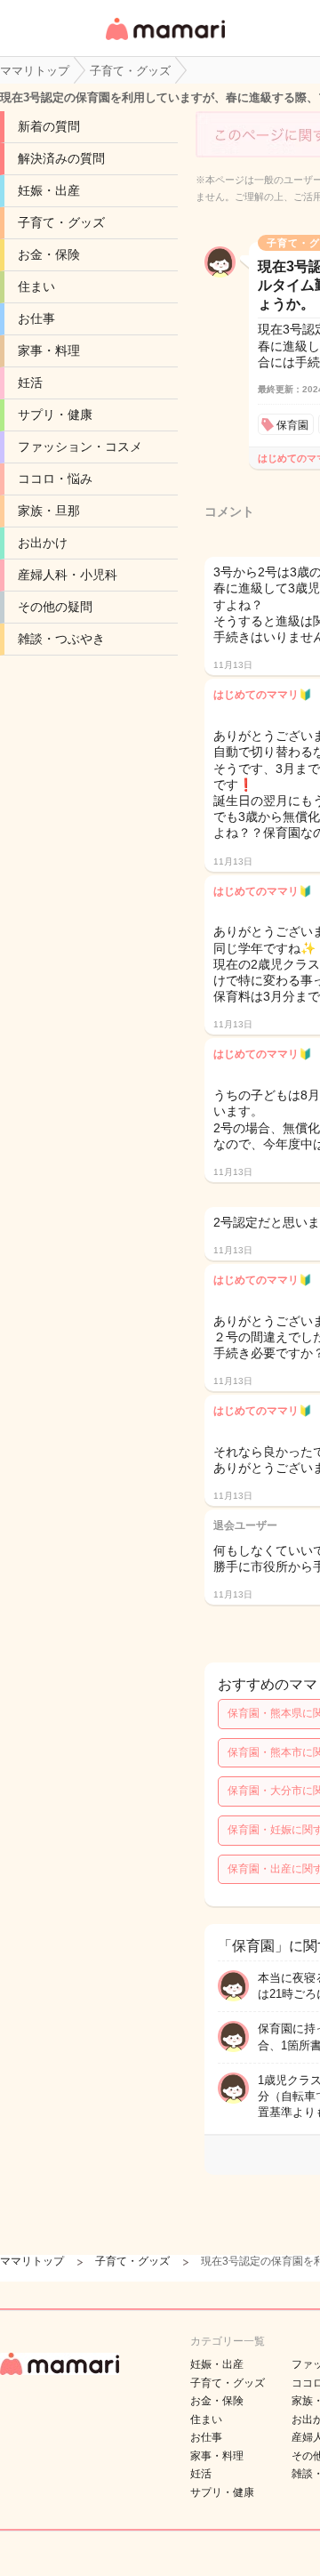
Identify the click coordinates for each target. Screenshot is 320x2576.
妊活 (30, 382)
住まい (36, 286)
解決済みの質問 (61, 158)
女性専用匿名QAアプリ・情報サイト (164, 41)
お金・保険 (49, 254)
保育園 (292, 425)
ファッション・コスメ (80, 447)
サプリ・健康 (55, 415)
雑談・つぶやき (61, 639)
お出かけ (43, 543)
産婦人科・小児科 (68, 575)
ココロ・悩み (55, 479)
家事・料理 (49, 350)
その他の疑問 (55, 607)
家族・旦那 (49, 511)
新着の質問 (49, 126)
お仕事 (36, 318)
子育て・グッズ (61, 222)
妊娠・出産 (49, 190)
